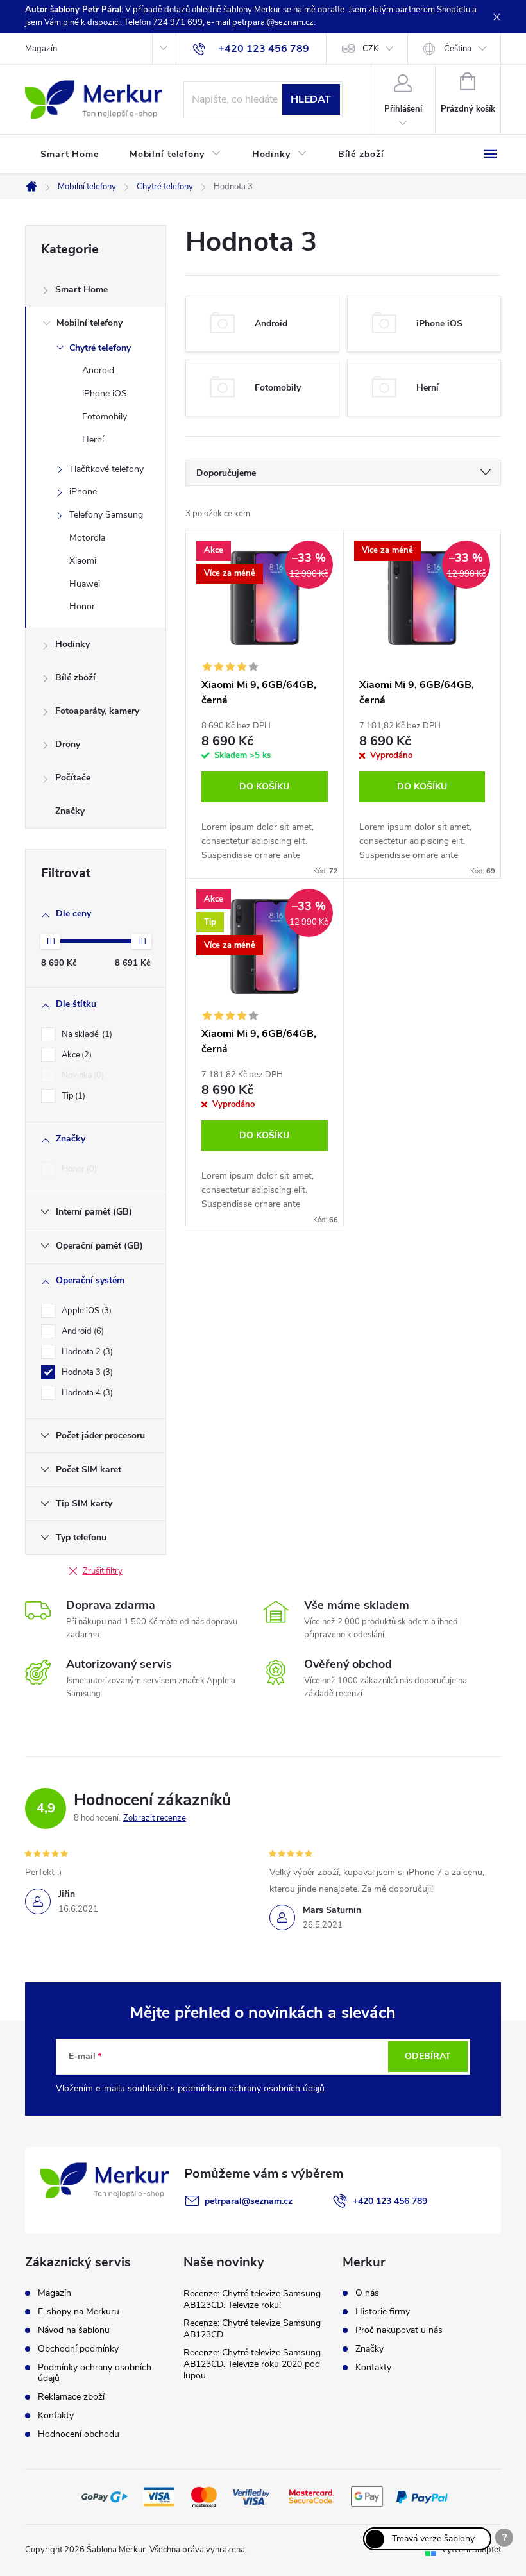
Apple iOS (85, 1311)
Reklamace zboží (71, 2397)
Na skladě (86, 1034)
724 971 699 (178, 22)
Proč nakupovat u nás (399, 2330)
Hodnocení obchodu (79, 2434)
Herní (93, 440)
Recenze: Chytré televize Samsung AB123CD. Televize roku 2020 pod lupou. (252, 2364)
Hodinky (72, 644)
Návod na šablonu (74, 2330)
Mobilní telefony (89, 323)
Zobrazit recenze (155, 1818)
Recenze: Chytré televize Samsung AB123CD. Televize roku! (252, 2299)
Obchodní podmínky (78, 2349)
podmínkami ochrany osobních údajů (251, 2088)
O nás (367, 2293)
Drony (68, 744)
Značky (70, 811)
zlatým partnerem (402, 10)
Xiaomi (83, 561)
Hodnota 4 (86, 1393)
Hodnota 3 (86, 1372)
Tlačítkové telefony (106, 469)
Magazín (41, 49)
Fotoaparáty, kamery (97, 711)
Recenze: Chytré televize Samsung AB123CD (252, 2329)
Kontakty (56, 2415)
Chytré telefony (100, 348)
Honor (82, 606)
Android (98, 370)
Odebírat (428, 2056)
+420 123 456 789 (390, 2201)
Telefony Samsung (106, 515)
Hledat (311, 99)
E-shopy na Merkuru (79, 2311)
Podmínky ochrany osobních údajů (95, 2373)
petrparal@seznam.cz (273, 22)
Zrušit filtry (103, 1571)
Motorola (87, 538)
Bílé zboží (75, 678)
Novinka (81, 1075)
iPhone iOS (105, 393)
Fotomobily (105, 417)
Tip (72, 1096)
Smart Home (81, 290)
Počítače (73, 778)
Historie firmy (383, 2312)
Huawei (85, 584)
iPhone (83, 492)
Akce (75, 1055)
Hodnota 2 (86, 1352)
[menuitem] (70, 155)
